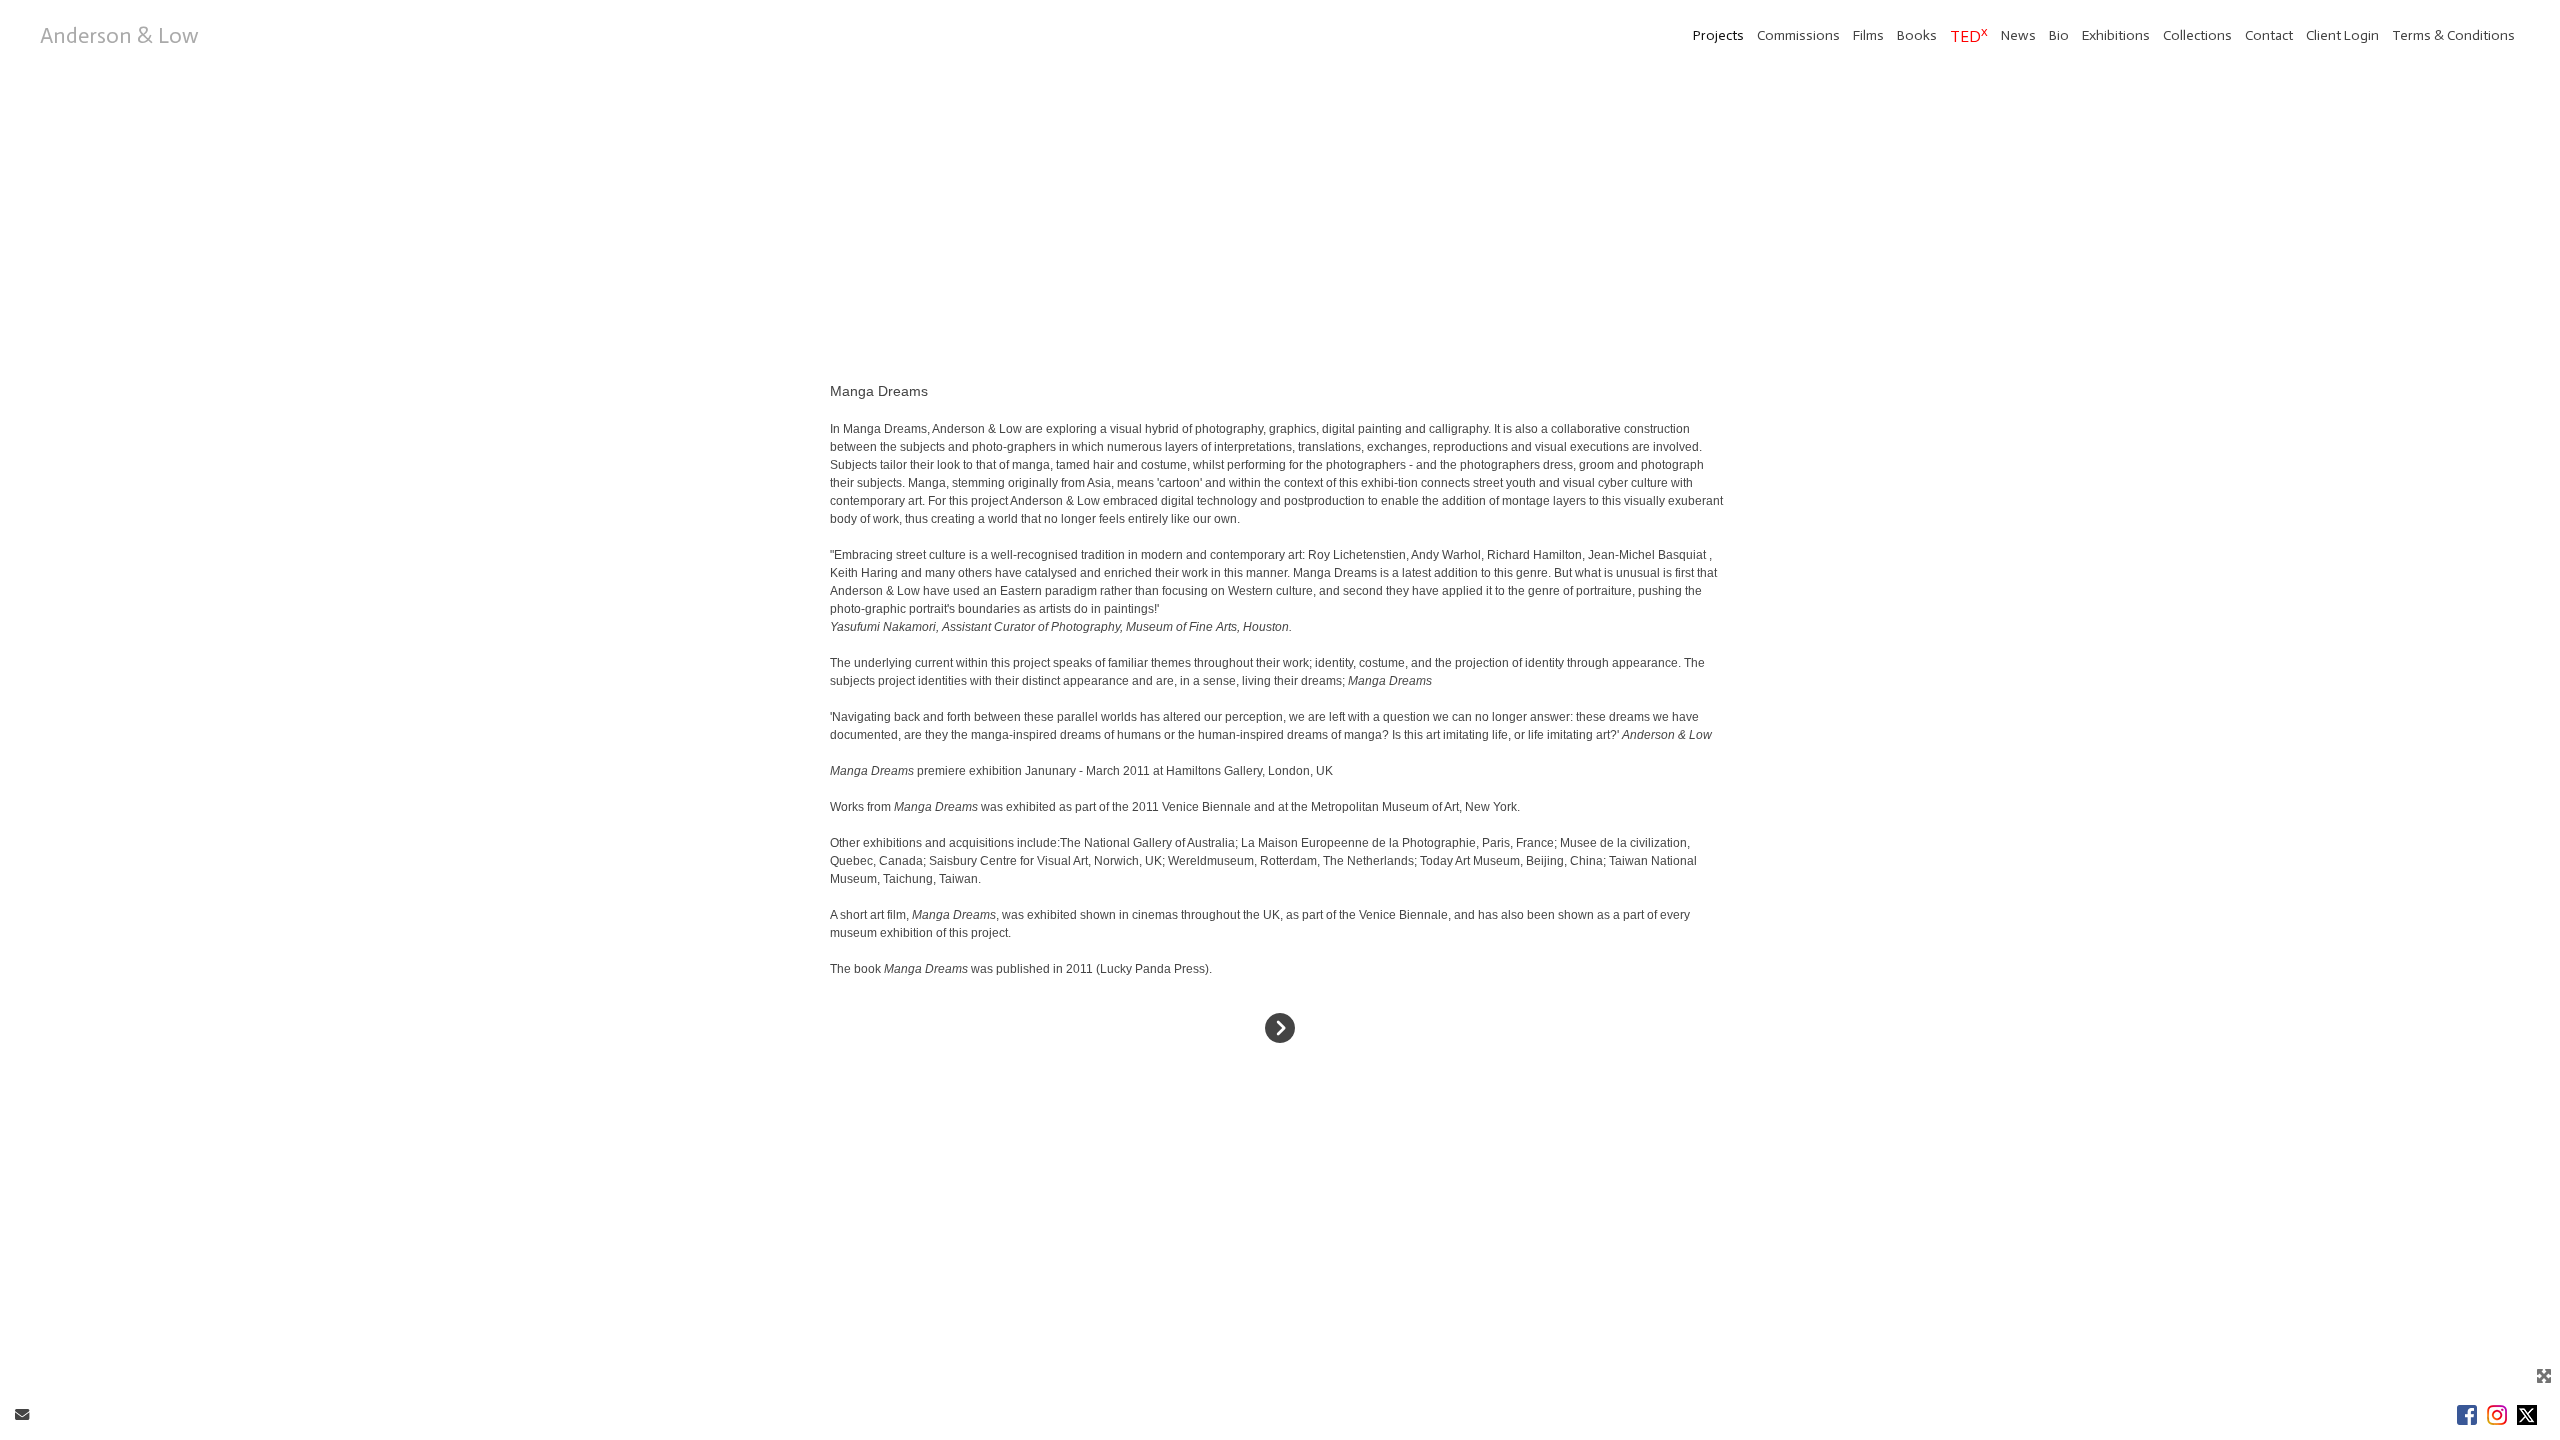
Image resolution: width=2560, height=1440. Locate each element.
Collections (2197, 35)
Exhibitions (2116, 35)
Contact (2269, 35)
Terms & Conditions (2453, 35)
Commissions (1798, 35)
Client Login (2342, 35)
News (2018, 35)
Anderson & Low (119, 35)
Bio (2059, 35)
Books (1917, 35)
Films (1868, 35)
